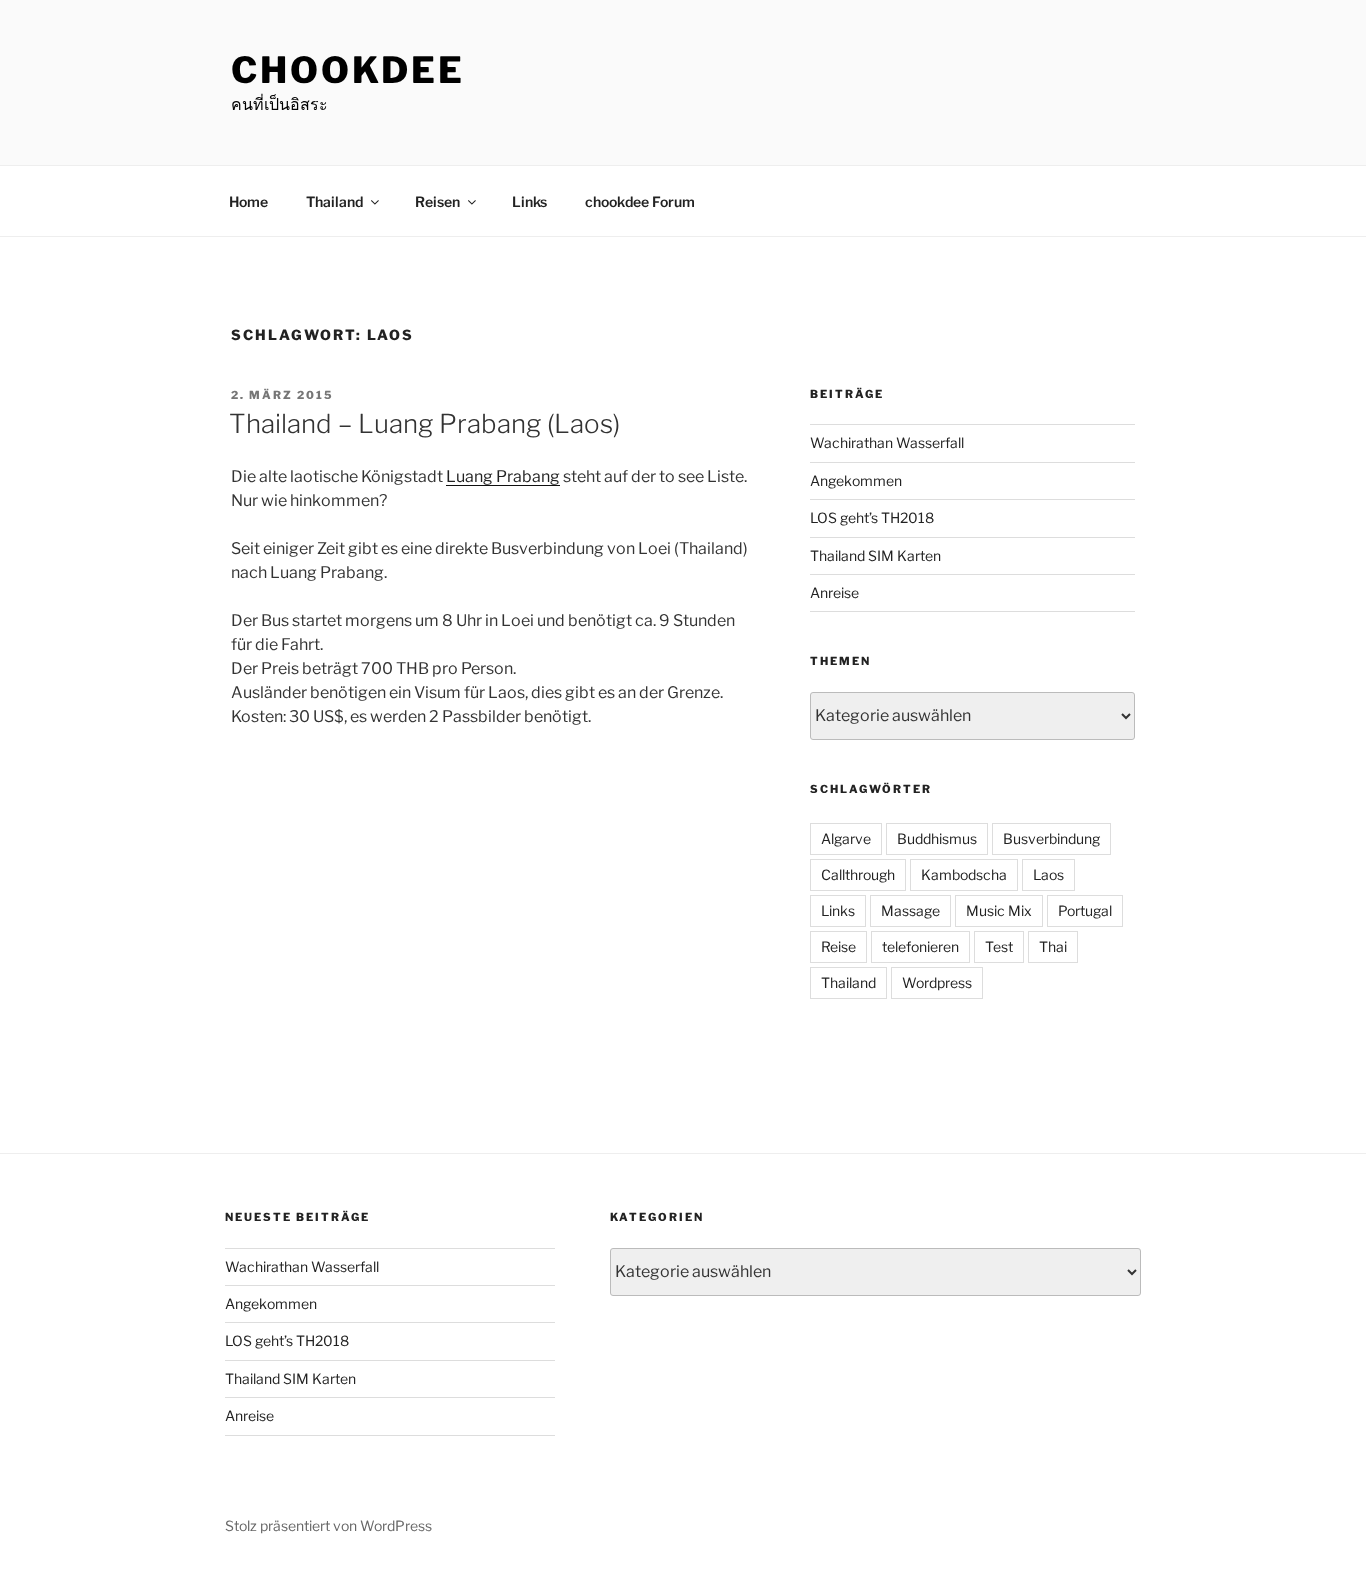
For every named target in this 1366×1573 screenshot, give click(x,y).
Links (529, 201)
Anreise (834, 592)
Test (999, 946)
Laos (1048, 874)
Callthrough (858, 874)
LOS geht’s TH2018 (872, 517)
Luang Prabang (503, 476)
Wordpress (937, 982)
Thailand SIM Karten (875, 555)
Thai (1053, 946)
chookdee (348, 70)
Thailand (334, 201)
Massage (910, 910)
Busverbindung (1051, 838)
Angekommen (856, 480)
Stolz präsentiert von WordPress (328, 1525)
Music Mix (999, 910)
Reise (838, 946)
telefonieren (920, 946)
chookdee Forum (640, 201)
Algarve (846, 838)
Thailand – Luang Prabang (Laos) (424, 423)
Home (248, 201)
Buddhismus (937, 838)
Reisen (437, 201)
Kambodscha (964, 874)
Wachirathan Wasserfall (887, 442)
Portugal (1085, 910)
